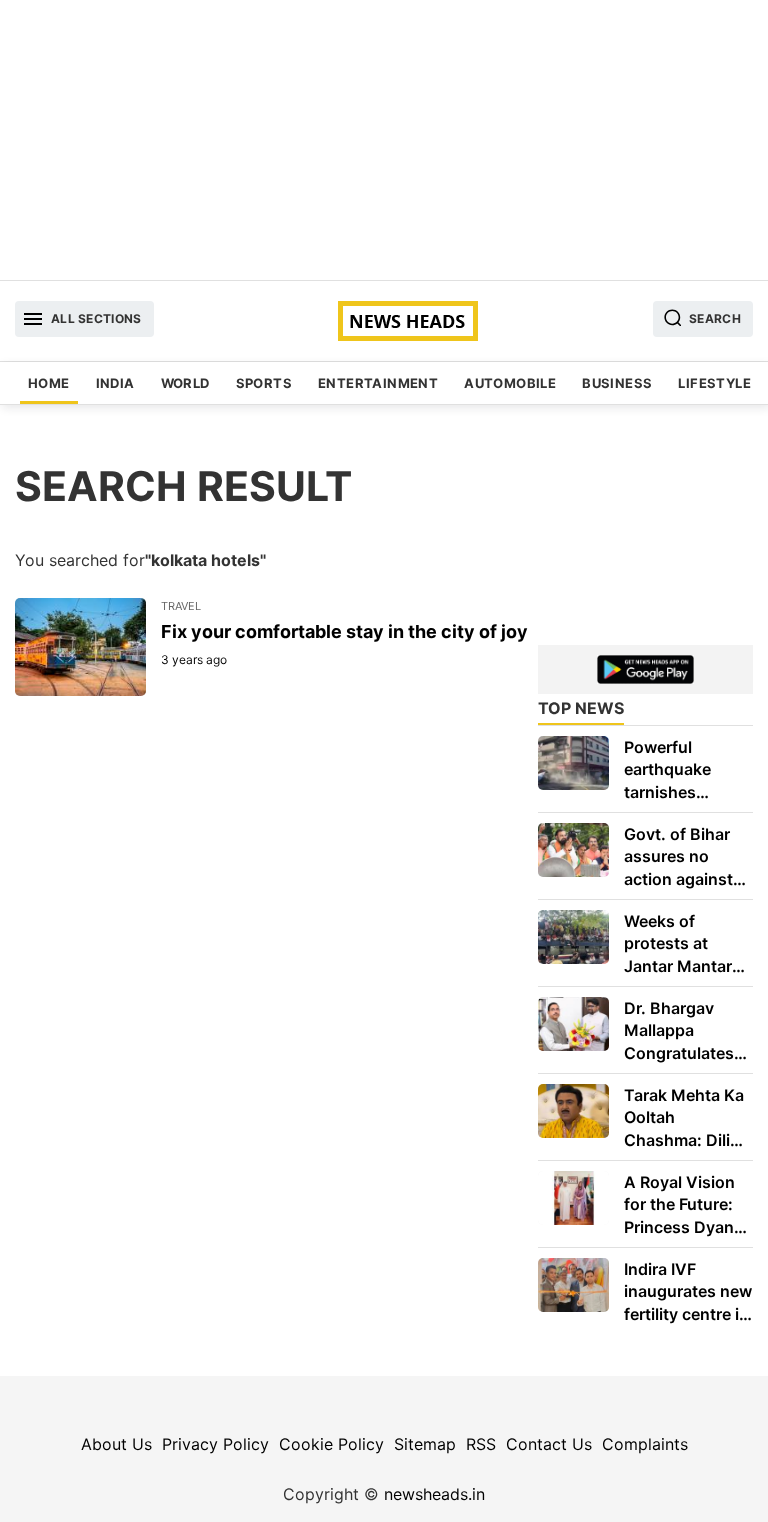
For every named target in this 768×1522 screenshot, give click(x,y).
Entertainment (378, 383)
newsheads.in (434, 1494)
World (185, 383)
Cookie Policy (331, 1444)
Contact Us (549, 1444)
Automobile (510, 383)
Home (49, 383)
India (115, 383)
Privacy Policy (215, 1444)
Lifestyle (714, 383)
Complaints (645, 1444)
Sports (264, 383)
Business (617, 383)
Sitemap (425, 1444)
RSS (481, 1444)
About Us (116, 1444)
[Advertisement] (384, 140)
